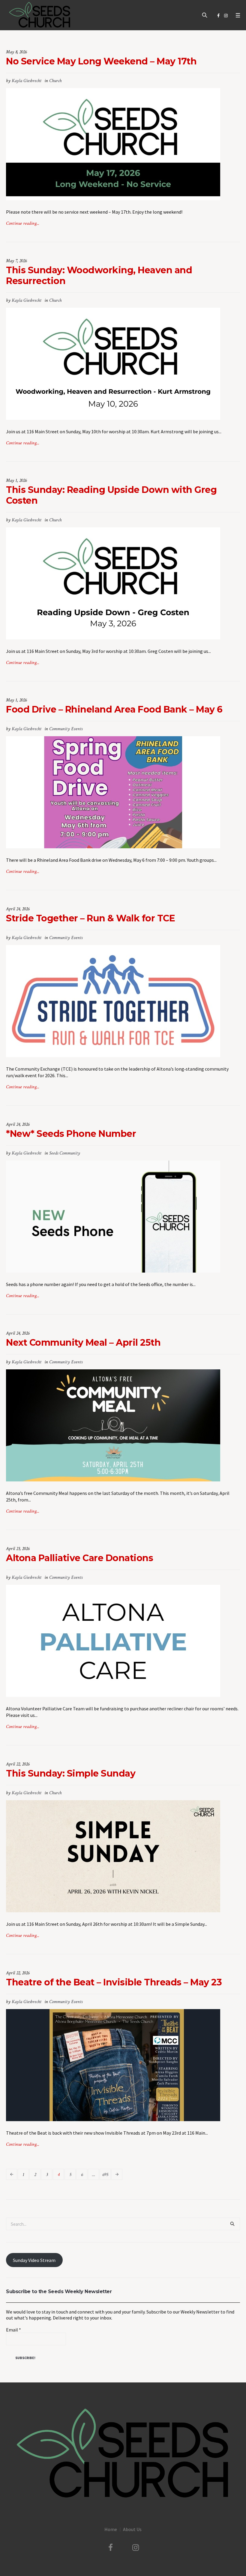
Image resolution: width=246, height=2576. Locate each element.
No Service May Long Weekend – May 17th (101, 61)
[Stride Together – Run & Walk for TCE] (113, 1000)
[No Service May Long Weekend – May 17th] (113, 144)
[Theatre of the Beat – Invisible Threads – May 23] (113, 2065)
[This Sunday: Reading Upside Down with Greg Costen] (113, 583)
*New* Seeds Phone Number (71, 1134)
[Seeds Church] (123, 2454)
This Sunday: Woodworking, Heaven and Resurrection (99, 276)
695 (105, 2175)
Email (13, 2330)
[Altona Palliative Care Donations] (113, 1640)
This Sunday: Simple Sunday (71, 1773)
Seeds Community (65, 1153)
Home (111, 2529)
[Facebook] (218, 16)
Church (55, 81)
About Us (132, 2529)
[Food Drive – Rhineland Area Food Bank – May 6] (113, 792)
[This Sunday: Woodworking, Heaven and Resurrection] (113, 363)
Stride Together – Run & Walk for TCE (90, 918)
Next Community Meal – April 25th (83, 1343)
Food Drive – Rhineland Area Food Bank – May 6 (114, 709)
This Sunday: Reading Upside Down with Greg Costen (111, 495)
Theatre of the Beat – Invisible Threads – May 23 (114, 1982)
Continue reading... (23, 223)
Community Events (66, 729)
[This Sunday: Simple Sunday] (113, 1856)
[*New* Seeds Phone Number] (113, 1216)
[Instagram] (226, 16)
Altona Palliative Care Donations (79, 1558)
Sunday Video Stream (34, 2260)
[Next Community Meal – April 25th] (113, 1425)
